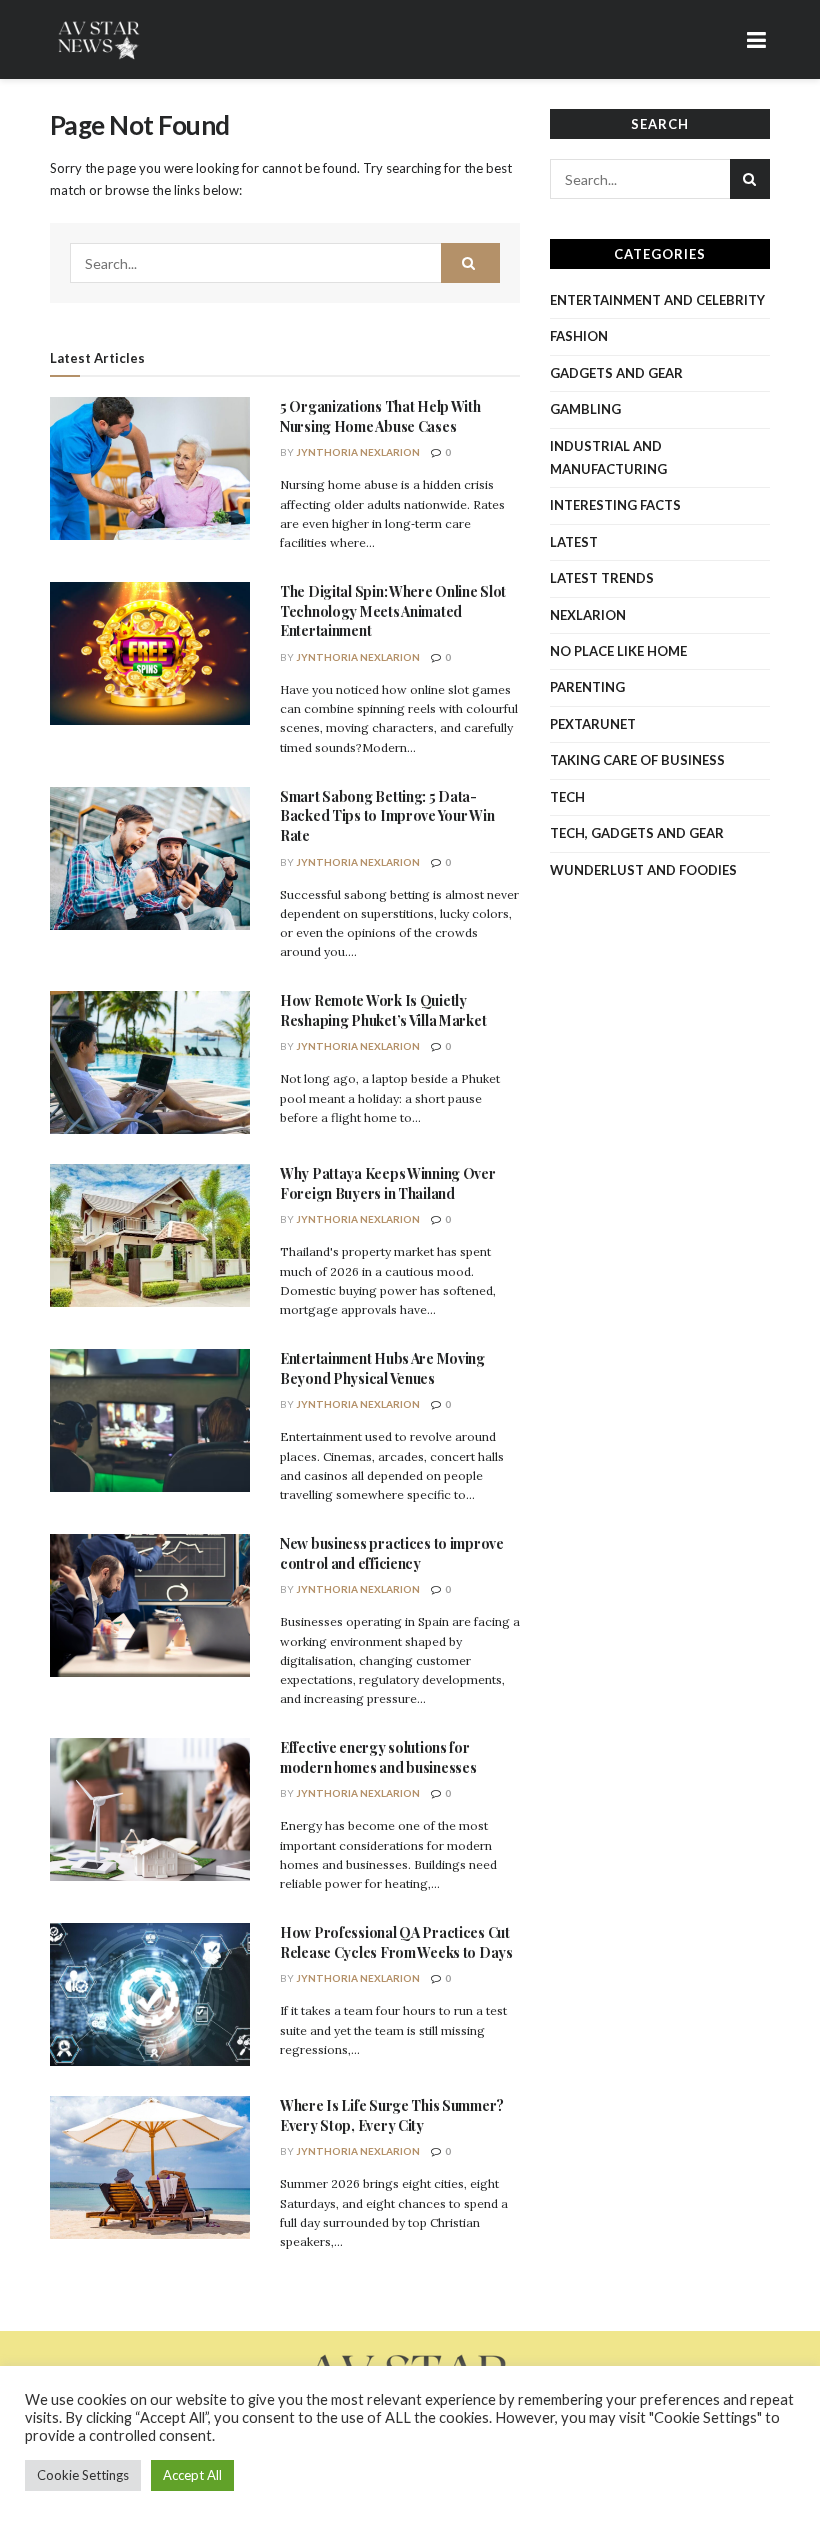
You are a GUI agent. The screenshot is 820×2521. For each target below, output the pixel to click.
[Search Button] (471, 263)
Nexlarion (588, 615)
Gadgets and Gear (616, 373)
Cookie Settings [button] (83, 2475)
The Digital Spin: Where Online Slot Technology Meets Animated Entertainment (393, 611)
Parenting (587, 687)
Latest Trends (602, 578)
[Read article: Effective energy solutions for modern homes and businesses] (150, 1809)
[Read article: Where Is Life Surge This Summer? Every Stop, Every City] (150, 2167)
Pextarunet (593, 724)
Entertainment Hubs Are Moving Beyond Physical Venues (382, 1368)
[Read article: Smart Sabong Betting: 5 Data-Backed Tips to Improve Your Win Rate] (150, 858)
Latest (574, 542)
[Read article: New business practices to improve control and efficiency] (150, 1605)
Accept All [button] (192, 2475)
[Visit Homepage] (100, 40)
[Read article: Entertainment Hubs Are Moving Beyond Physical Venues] (150, 1420)
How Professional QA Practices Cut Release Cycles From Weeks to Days (396, 1942)
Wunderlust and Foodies (643, 870)
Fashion (579, 336)
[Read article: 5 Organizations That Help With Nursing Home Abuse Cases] (150, 468)
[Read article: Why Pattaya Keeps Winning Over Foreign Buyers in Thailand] (150, 1235)
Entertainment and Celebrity (657, 300)
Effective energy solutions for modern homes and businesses (378, 1757)
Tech (567, 797)
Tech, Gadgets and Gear (637, 833)
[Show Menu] (757, 39)
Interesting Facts (615, 505)
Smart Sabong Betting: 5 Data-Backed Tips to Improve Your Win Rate (387, 816)
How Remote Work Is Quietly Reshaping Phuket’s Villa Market (383, 1010)
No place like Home (618, 651)
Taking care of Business (637, 760)
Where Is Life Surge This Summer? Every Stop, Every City (392, 2115)
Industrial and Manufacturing (608, 457)
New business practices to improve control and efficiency (392, 1553)
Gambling (585, 409)
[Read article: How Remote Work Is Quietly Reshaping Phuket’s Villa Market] (150, 1062)
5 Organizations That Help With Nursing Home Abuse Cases (380, 416)
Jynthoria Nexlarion (358, 452)
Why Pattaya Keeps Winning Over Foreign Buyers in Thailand (388, 1183)
